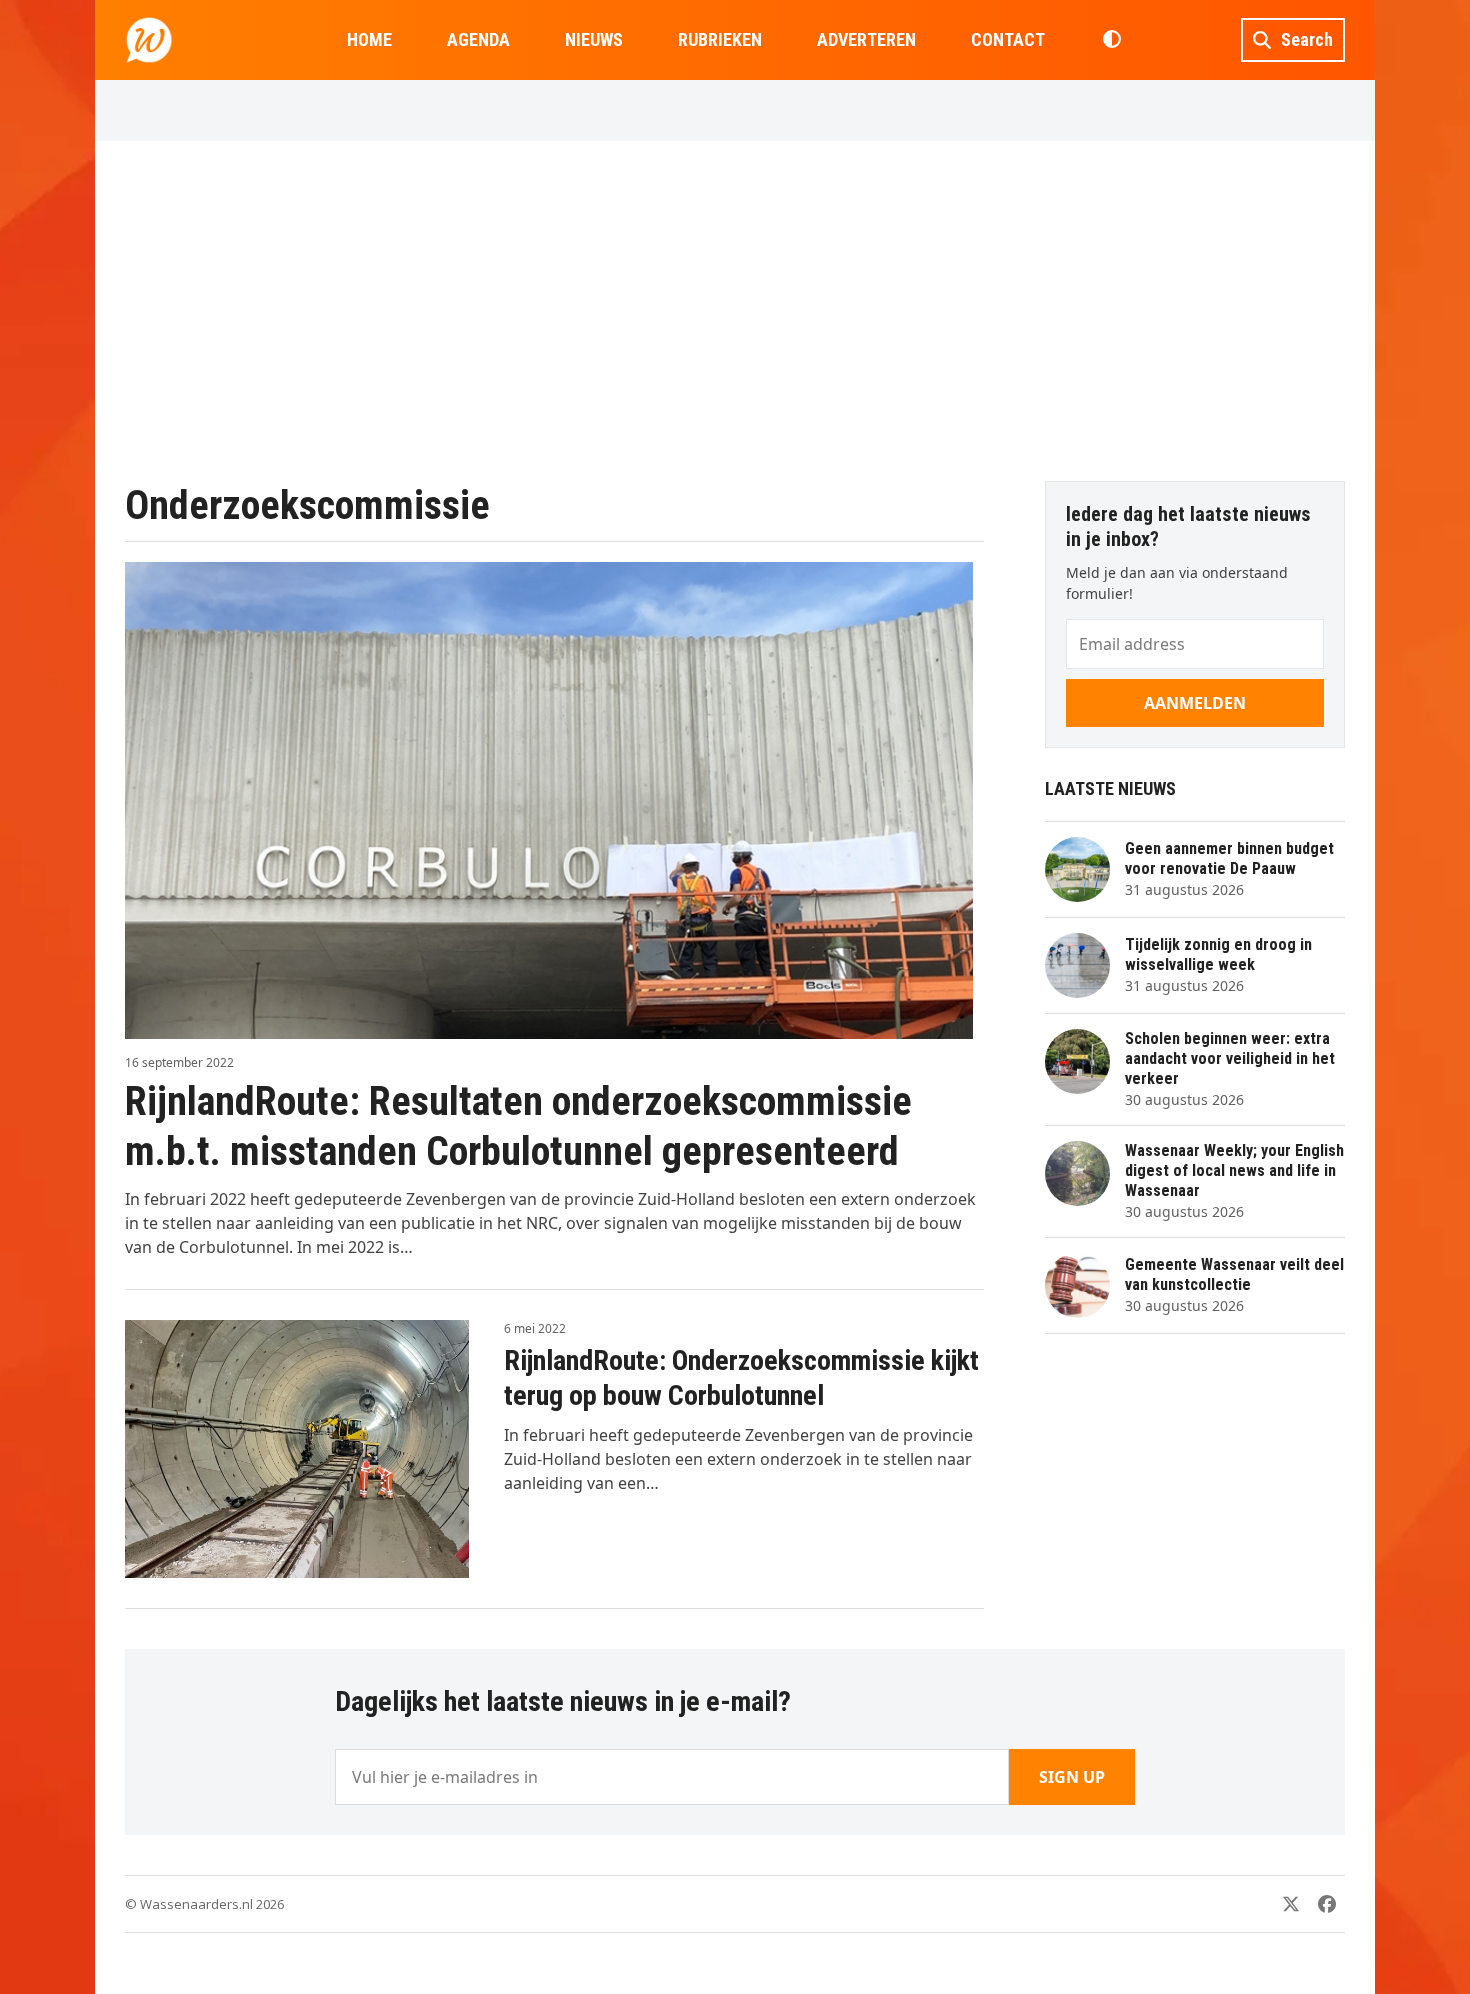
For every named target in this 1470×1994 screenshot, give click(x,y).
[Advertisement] (735, 311)
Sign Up (1072, 1777)
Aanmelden (1195, 703)
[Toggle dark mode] (1111, 40)
